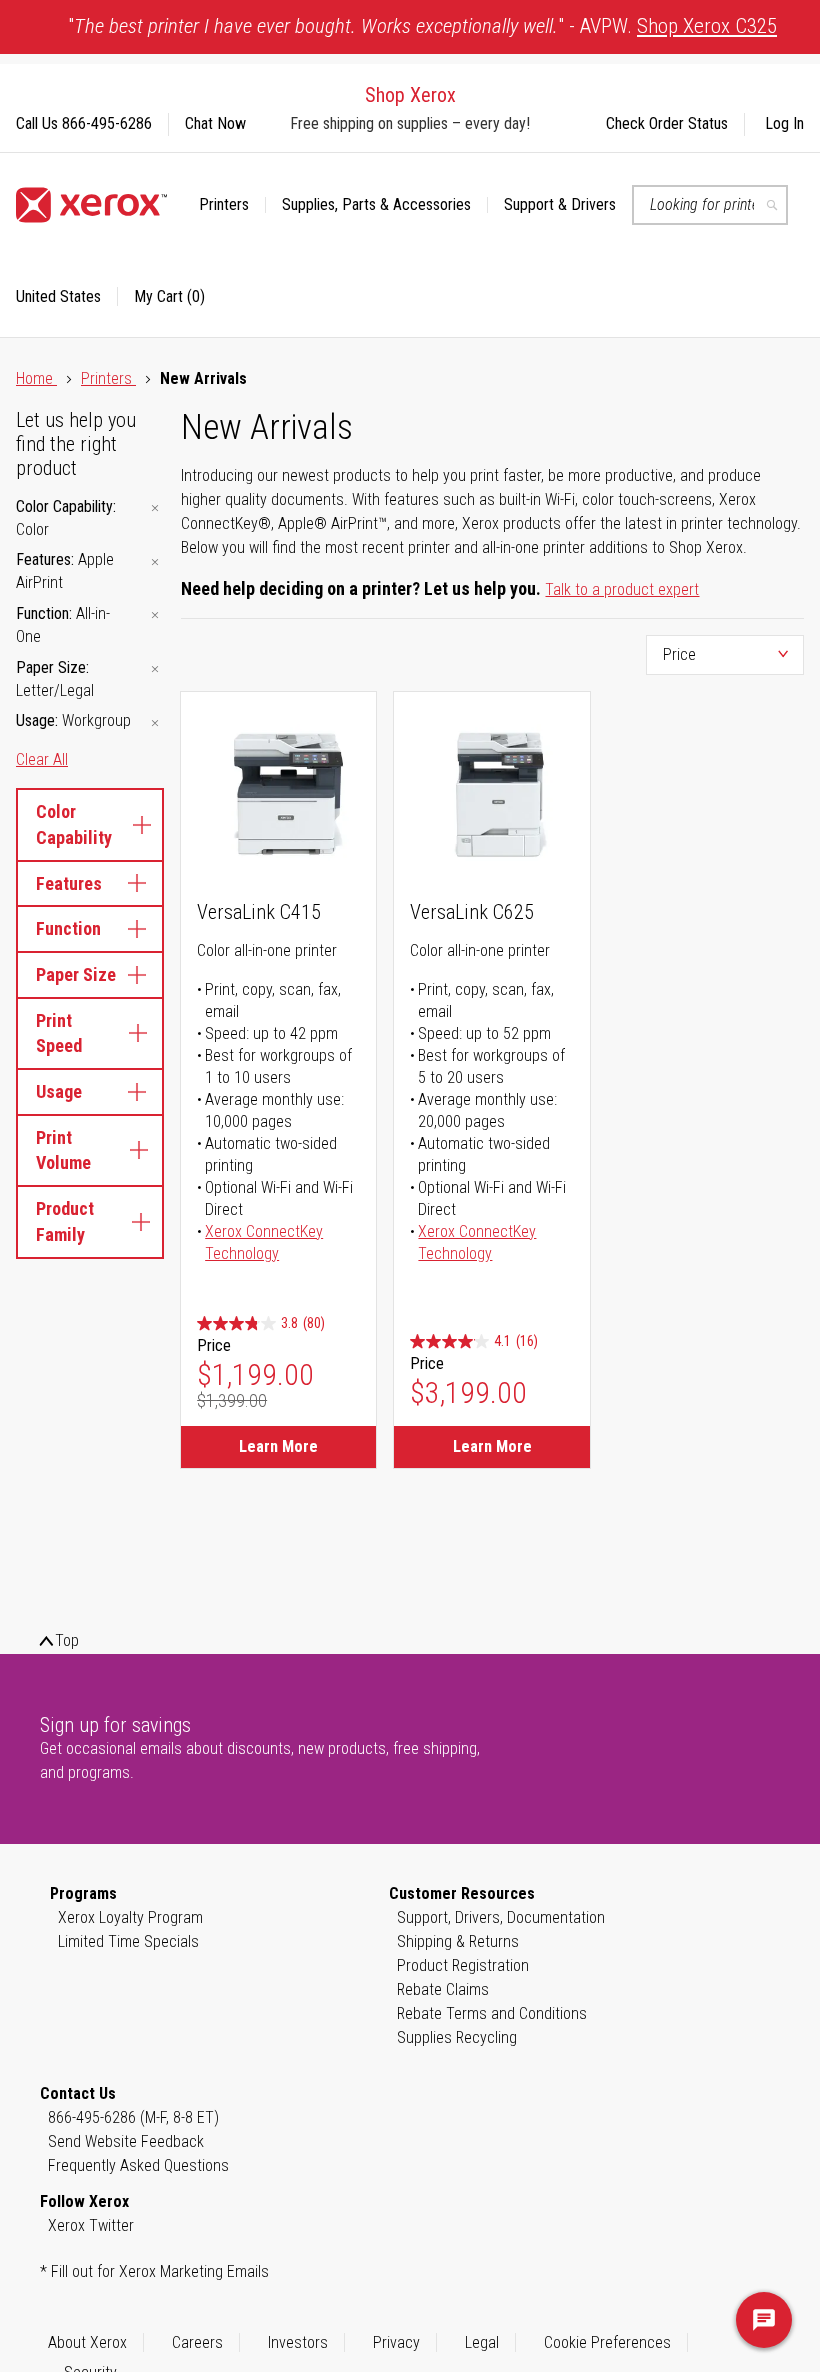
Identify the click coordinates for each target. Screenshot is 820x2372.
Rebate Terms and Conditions (492, 2013)
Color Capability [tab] (74, 824)
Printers (108, 378)
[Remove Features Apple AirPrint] (155, 561)
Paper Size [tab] (76, 974)
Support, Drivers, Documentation (501, 1917)
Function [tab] (68, 928)
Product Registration (463, 1965)
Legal (482, 2342)
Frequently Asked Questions (138, 2165)
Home (36, 378)
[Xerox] (91, 205)
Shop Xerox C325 (707, 26)
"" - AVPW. (422, 26)
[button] (67, 297)
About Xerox (87, 2342)
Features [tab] (69, 883)
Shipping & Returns (458, 1941)
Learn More (278, 1446)
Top (67, 1640)
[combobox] (710, 205)
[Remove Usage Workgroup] (155, 722)
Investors (298, 2342)
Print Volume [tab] (63, 1150)
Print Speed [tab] (59, 1033)
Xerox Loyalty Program (130, 1917)
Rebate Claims (443, 1989)
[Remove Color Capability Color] (155, 508)
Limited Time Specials (128, 1941)
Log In (784, 123)
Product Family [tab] (65, 1221)
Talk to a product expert (622, 589)
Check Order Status (667, 123)
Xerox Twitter (91, 2225)
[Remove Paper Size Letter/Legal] (155, 669)
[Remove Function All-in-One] (155, 615)
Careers (197, 2342)
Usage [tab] (59, 1091)
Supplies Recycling (457, 2037)
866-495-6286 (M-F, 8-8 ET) (133, 2117)
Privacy (396, 2342)
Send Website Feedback (126, 2141)
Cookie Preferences (607, 2342)
